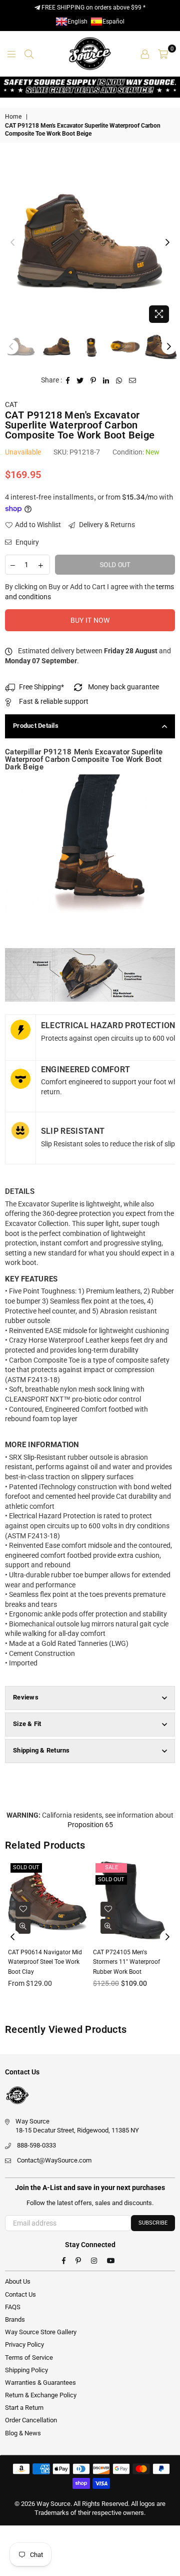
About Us (18, 2281)
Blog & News (23, 2433)
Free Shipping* (41, 687)
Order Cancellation (31, 2420)
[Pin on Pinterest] (93, 380)
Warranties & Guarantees (40, 2383)
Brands (15, 2319)
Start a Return (24, 2408)
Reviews (26, 1697)
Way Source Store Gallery (41, 2332)
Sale (111, 1867)
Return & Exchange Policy (41, 2395)
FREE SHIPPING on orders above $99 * (93, 8)
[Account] (145, 54)
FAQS (13, 2307)
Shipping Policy (26, 2370)
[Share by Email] (133, 380)
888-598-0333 (36, 2145)
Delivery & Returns (106, 525)
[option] (90, 243)
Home (13, 117)
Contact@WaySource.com (54, 2160)
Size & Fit (27, 1724)
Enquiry (26, 542)
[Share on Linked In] (106, 380)
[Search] (29, 54)
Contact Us (20, 2294)
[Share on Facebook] (68, 380)
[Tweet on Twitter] (80, 380)
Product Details (36, 726)
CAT (11, 404)
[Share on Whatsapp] (119, 380)
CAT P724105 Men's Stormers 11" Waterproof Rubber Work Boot (126, 1962)
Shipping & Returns (41, 1750)
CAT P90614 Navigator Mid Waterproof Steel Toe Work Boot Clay (45, 1962)
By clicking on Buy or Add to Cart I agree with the (89, 592)
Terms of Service (29, 2357)
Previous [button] (12, 243)
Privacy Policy (24, 2344)
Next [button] (167, 243)
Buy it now (90, 620)
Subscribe (153, 2223)
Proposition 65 (90, 1825)
